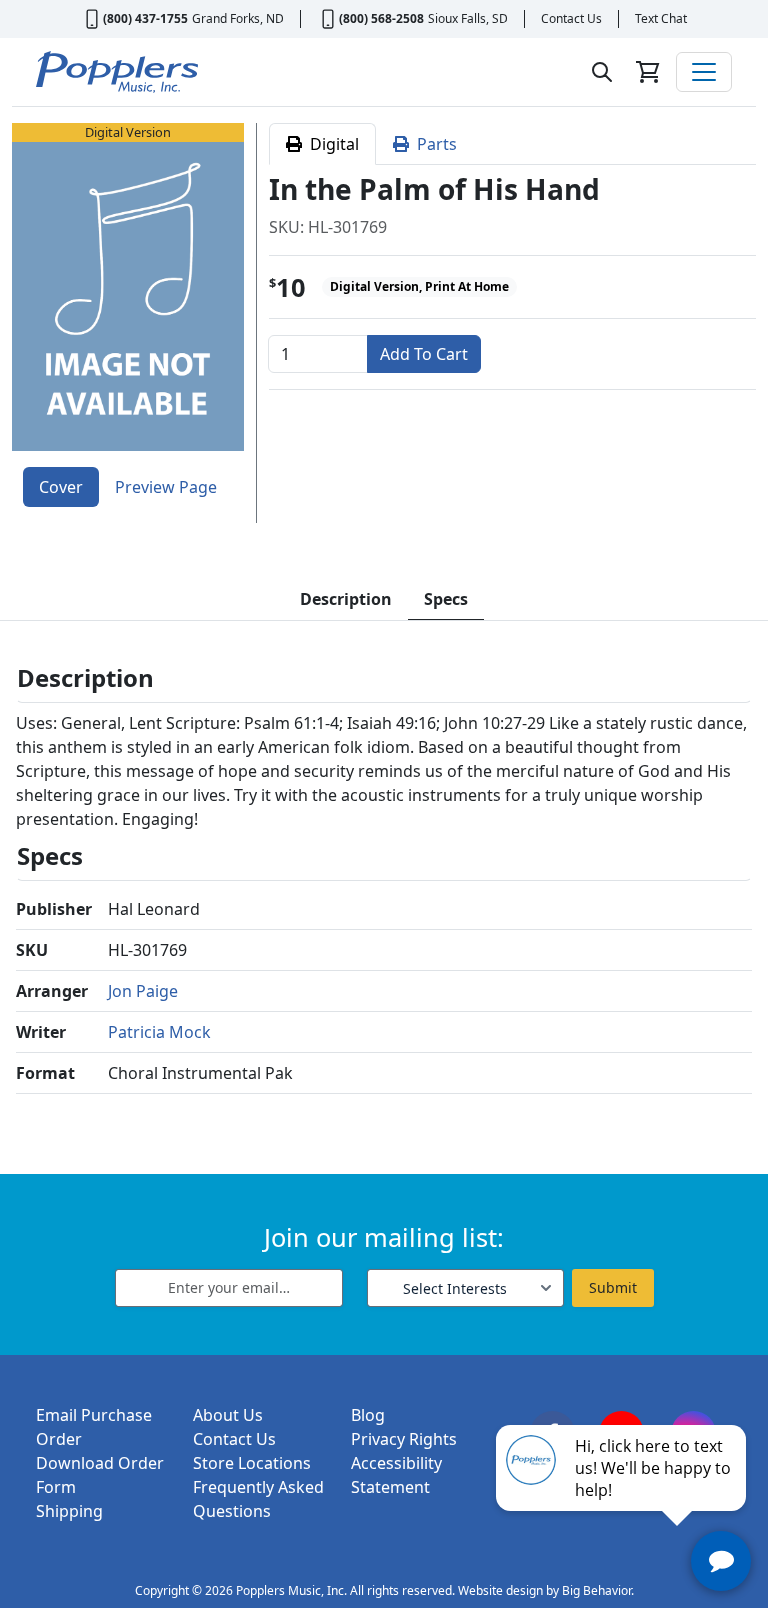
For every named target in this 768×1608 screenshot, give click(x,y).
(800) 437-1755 (145, 18)
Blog (368, 1415)
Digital (330, 144)
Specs (446, 599)
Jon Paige (143, 991)
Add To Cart (424, 354)
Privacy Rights (404, 1439)
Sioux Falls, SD (468, 18)
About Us (228, 1415)
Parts (433, 144)
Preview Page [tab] (166, 487)
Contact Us (571, 18)
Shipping (69, 1511)
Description (346, 599)
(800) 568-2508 (381, 18)
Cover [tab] (61, 487)
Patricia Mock (159, 1032)
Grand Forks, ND (238, 18)
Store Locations (252, 1463)
